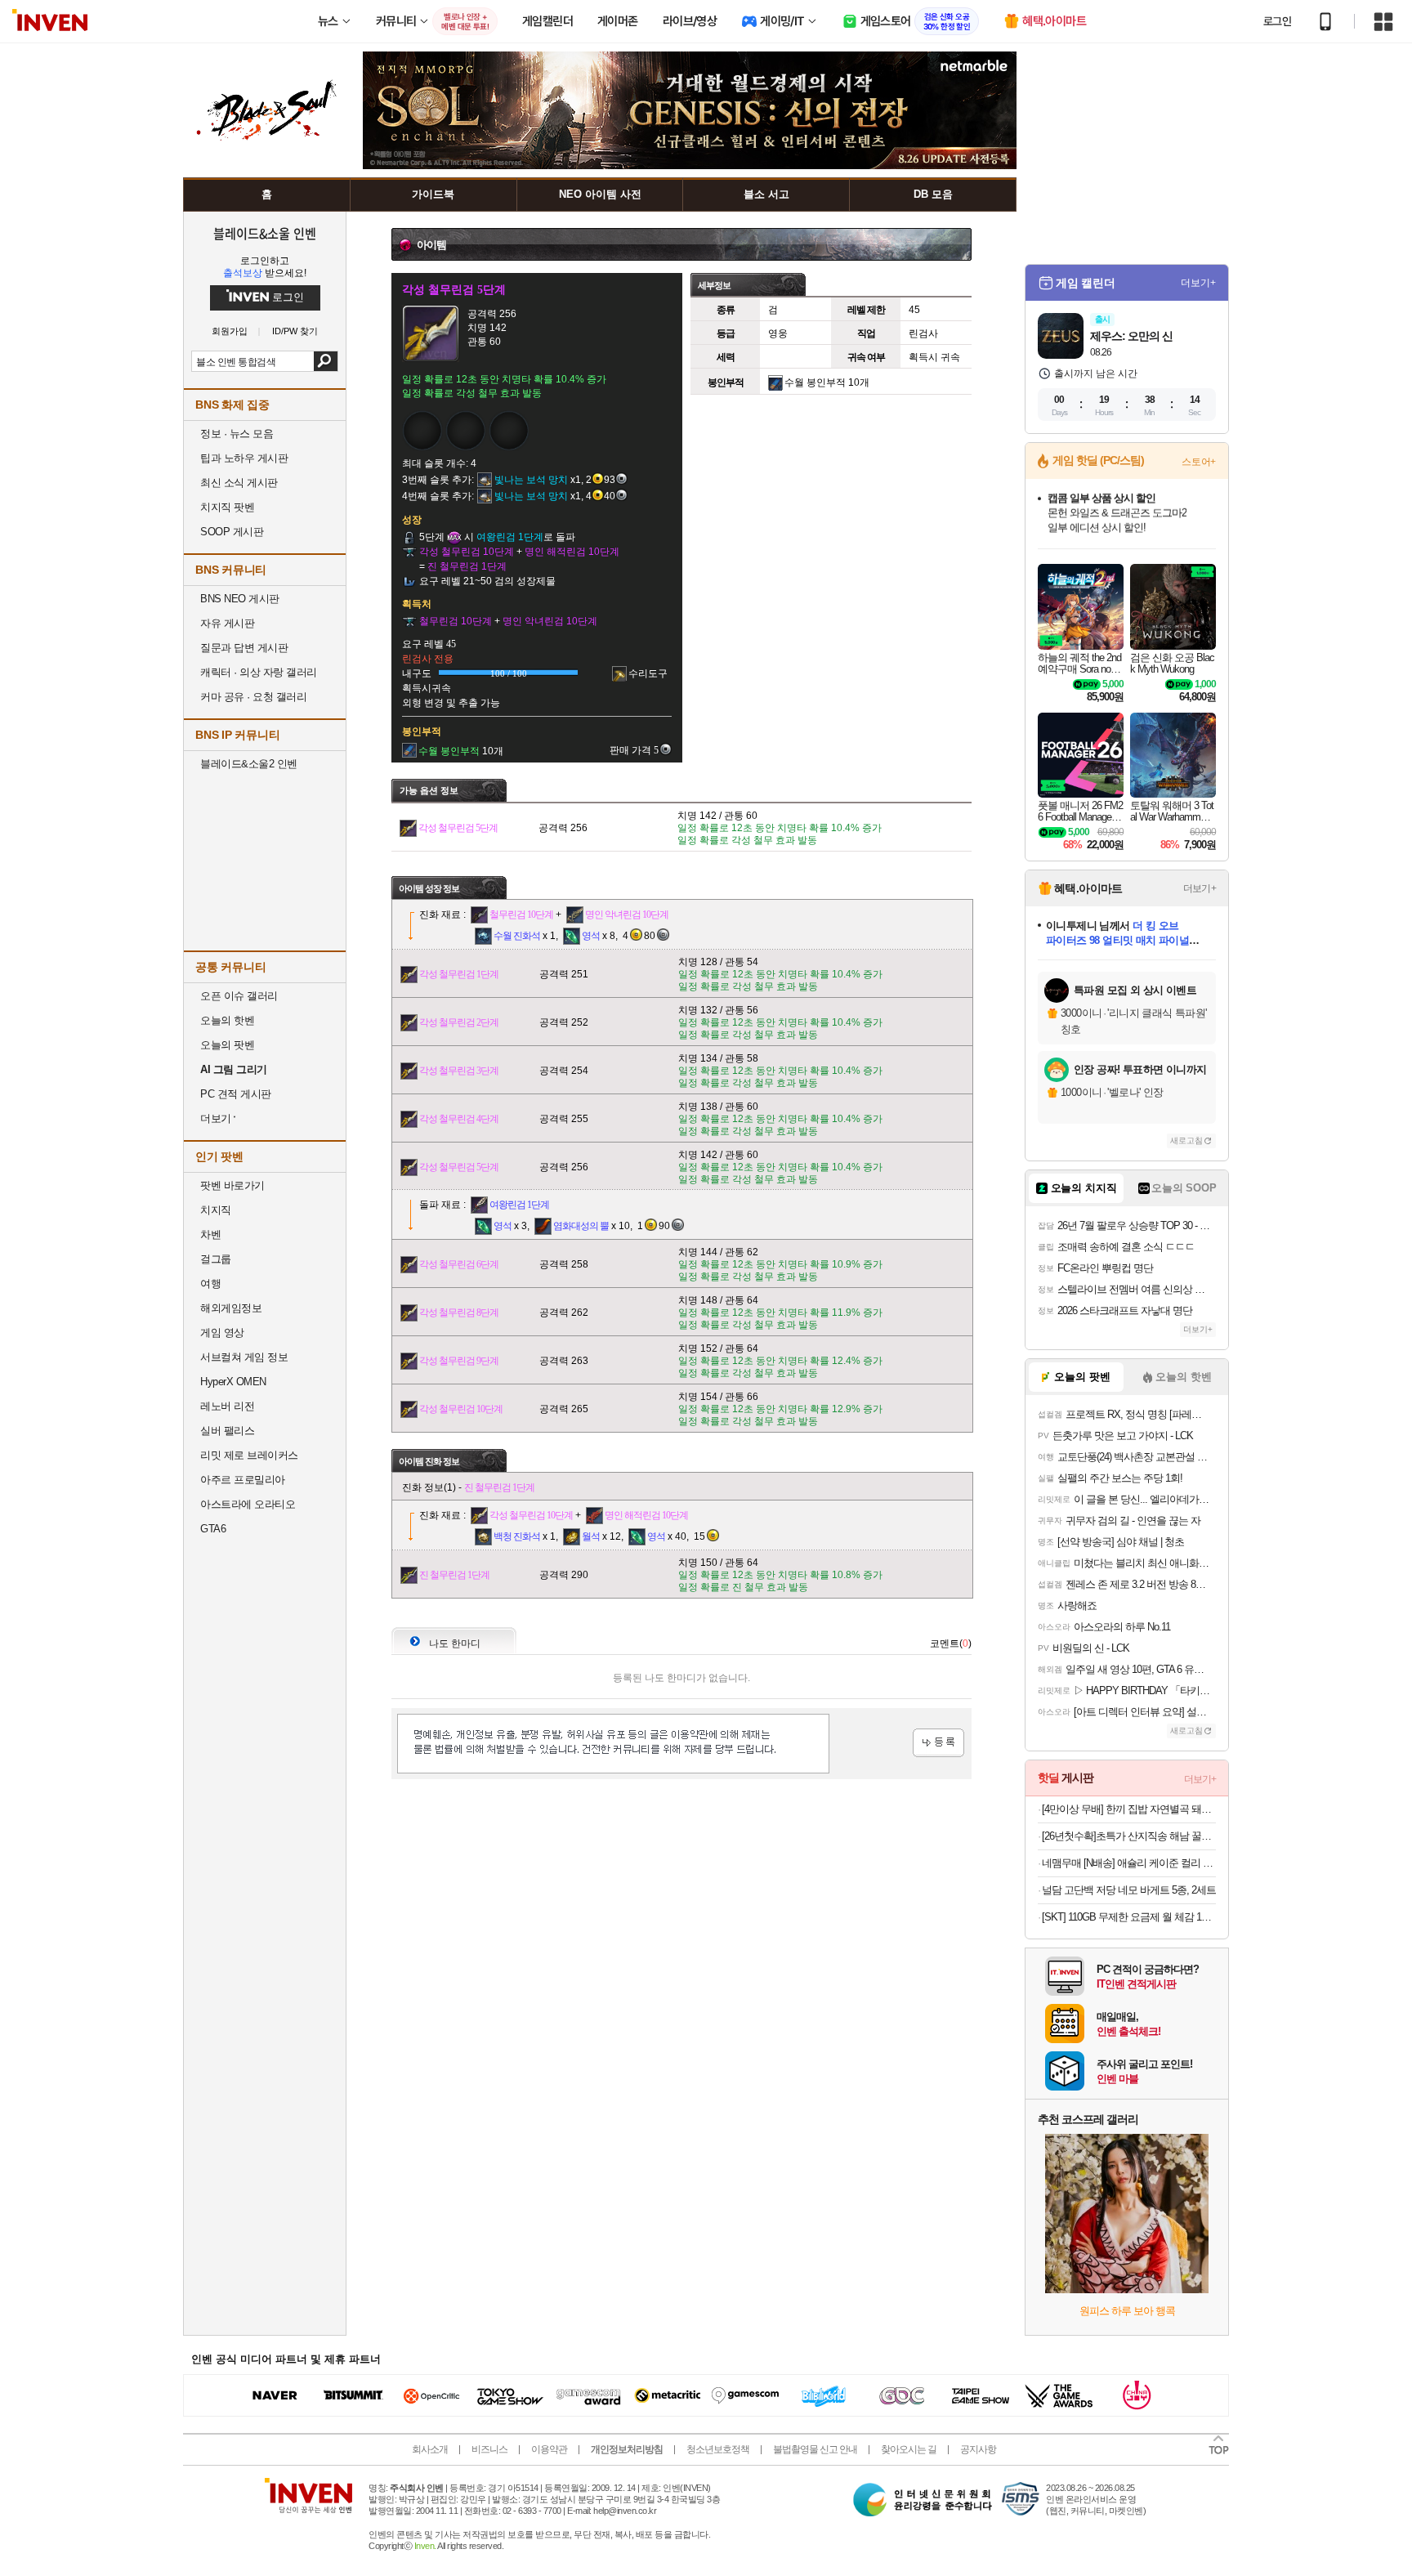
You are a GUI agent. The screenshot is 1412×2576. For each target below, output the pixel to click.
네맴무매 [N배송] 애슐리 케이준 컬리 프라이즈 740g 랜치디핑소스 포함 (1129, 1863)
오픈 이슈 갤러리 (239, 996)
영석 (591, 936)
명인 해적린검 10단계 (646, 1515)
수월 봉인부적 (815, 382)
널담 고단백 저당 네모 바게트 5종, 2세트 (1129, 1890)
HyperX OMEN (233, 1382)
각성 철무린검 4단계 (459, 1119)
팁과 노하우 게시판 (244, 458)
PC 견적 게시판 (236, 1094)
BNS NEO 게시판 (240, 599)
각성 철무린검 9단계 (459, 1361)
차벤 (210, 1234)
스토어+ (1199, 462)
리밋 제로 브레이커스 (249, 1455)
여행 (210, 1284)
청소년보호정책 (718, 2449)
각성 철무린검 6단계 (459, 1264)
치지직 (216, 1210)
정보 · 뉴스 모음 (237, 434)
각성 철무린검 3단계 (459, 1071)
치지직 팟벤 (227, 507)
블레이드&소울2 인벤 (249, 764)
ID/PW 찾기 (295, 331)
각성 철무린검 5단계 (458, 828)
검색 (326, 361)
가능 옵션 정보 (429, 790)
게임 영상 (222, 1333)
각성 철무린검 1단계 (459, 974)
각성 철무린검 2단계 (459, 1022)
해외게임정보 (231, 1308)
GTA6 (213, 1529)
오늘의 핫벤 (227, 1020)
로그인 (1277, 21)
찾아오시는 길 (909, 2449)
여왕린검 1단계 (519, 1205)
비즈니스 (489, 2449)
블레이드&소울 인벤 (265, 233)
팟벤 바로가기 (232, 1185)
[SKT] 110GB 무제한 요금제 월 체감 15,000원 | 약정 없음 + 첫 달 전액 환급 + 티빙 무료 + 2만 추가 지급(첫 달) (1129, 1917)
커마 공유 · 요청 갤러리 (253, 697)
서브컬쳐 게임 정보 (244, 1357)
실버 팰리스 (227, 1431)
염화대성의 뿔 (581, 1226)
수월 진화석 (517, 936)
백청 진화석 (517, 1536)
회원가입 (230, 331)
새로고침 (1186, 1140)
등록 (938, 1743)
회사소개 (430, 2449)
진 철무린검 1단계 (499, 1487)
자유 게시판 (227, 623)
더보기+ (1198, 283)
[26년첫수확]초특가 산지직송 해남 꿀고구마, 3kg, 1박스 (1129, 1836)
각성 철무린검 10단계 (461, 1409)
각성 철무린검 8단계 (459, 1313)
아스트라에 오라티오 (248, 1504)
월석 (591, 1536)
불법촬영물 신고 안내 (815, 2449)
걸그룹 (216, 1259)
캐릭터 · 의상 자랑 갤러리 (259, 672)
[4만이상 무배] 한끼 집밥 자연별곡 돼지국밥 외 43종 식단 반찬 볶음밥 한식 (1129, 1809)
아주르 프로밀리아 (243, 1480)
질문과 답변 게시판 (244, 648)
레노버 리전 (227, 1406)
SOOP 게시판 (232, 532)
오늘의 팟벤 (227, 1045)
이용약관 (549, 2449)
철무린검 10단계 (521, 915)
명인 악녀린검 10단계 (627, 915)
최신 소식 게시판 (239, 483)
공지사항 (978, 2449)
